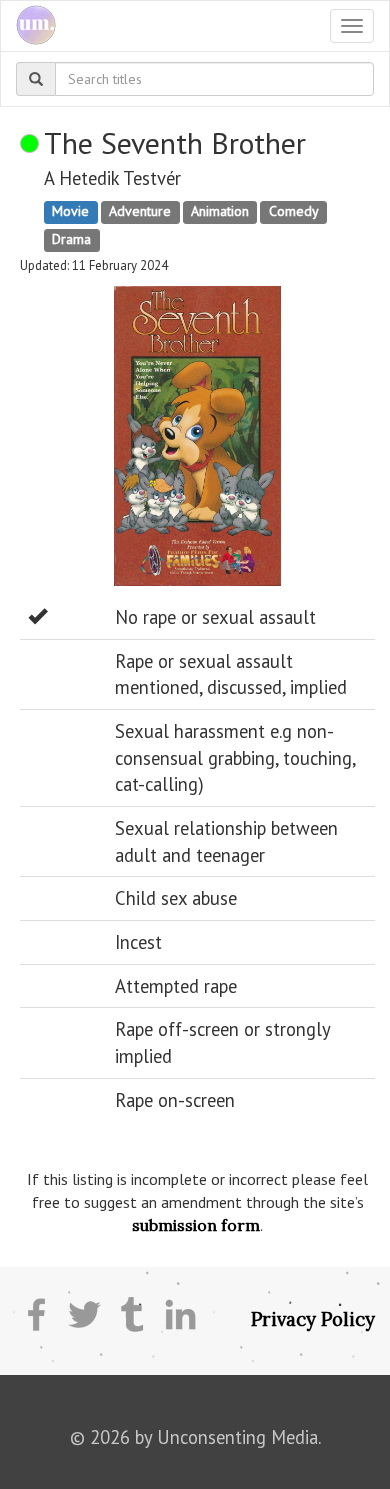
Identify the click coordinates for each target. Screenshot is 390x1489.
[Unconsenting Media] (28, 26)
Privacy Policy (313, 1319)
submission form (196, 1225)
